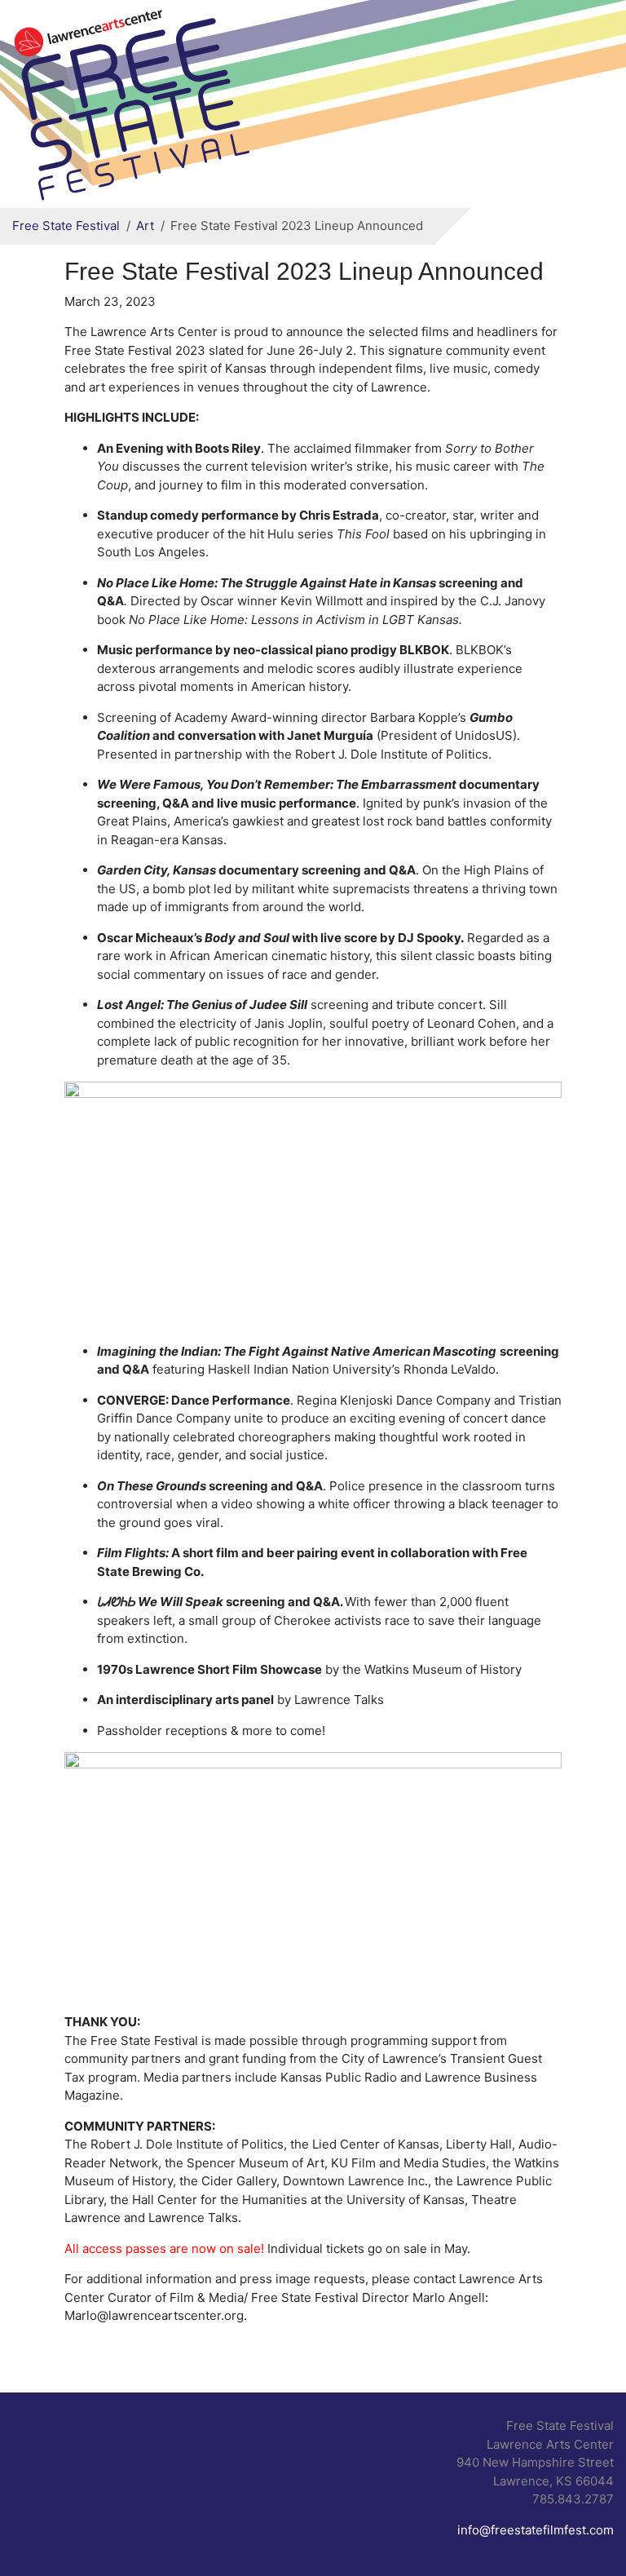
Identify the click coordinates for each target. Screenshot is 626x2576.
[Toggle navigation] (592, 104)
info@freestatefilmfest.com (536, 2530)
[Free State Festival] (134, 102)
